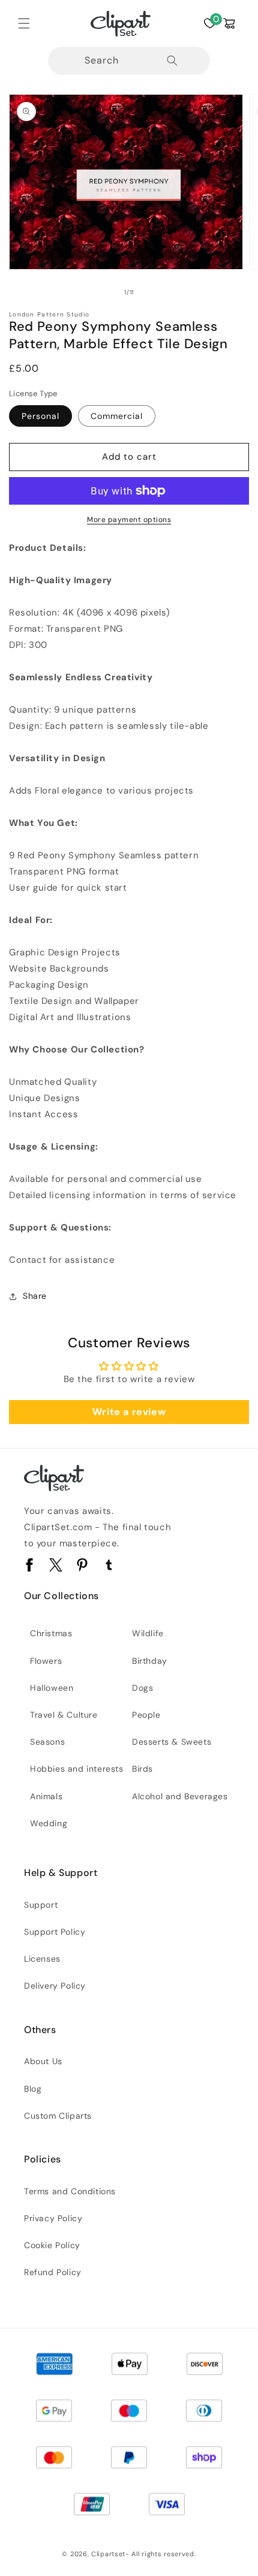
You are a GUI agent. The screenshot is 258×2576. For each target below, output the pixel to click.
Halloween (52, 1688)
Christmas (51, 1633)
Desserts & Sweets (172, 1742)
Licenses (42, 1959)
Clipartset (108, 2554)
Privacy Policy (53, 2218)
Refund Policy (53, 2272)
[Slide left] (103, 292)
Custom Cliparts (58, 2116)
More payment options (129, 520)
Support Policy (55, 1932)
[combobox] (129, 61)
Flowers (46, 1661)
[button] (24, 23)
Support (41, 1905)
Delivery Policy (55, 1986)
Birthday (150, 1661)
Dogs (142, 1688)
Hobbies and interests (77, 1769)
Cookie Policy (52, 2245)
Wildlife (148, 1633)
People (146, 1715)
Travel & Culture (64, 1715)
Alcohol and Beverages (180, 1796)
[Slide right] (155, 292)
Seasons (47, 1742)
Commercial (117, 416)
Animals (46, 1796)
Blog (33, 2089)
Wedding (49, 1823)
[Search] (172, 61)
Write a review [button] (129, 1412)
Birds (142, 1769)
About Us (43, 2061)
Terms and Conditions (70, 2191)
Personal (40, 416)
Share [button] (35, 1296)
